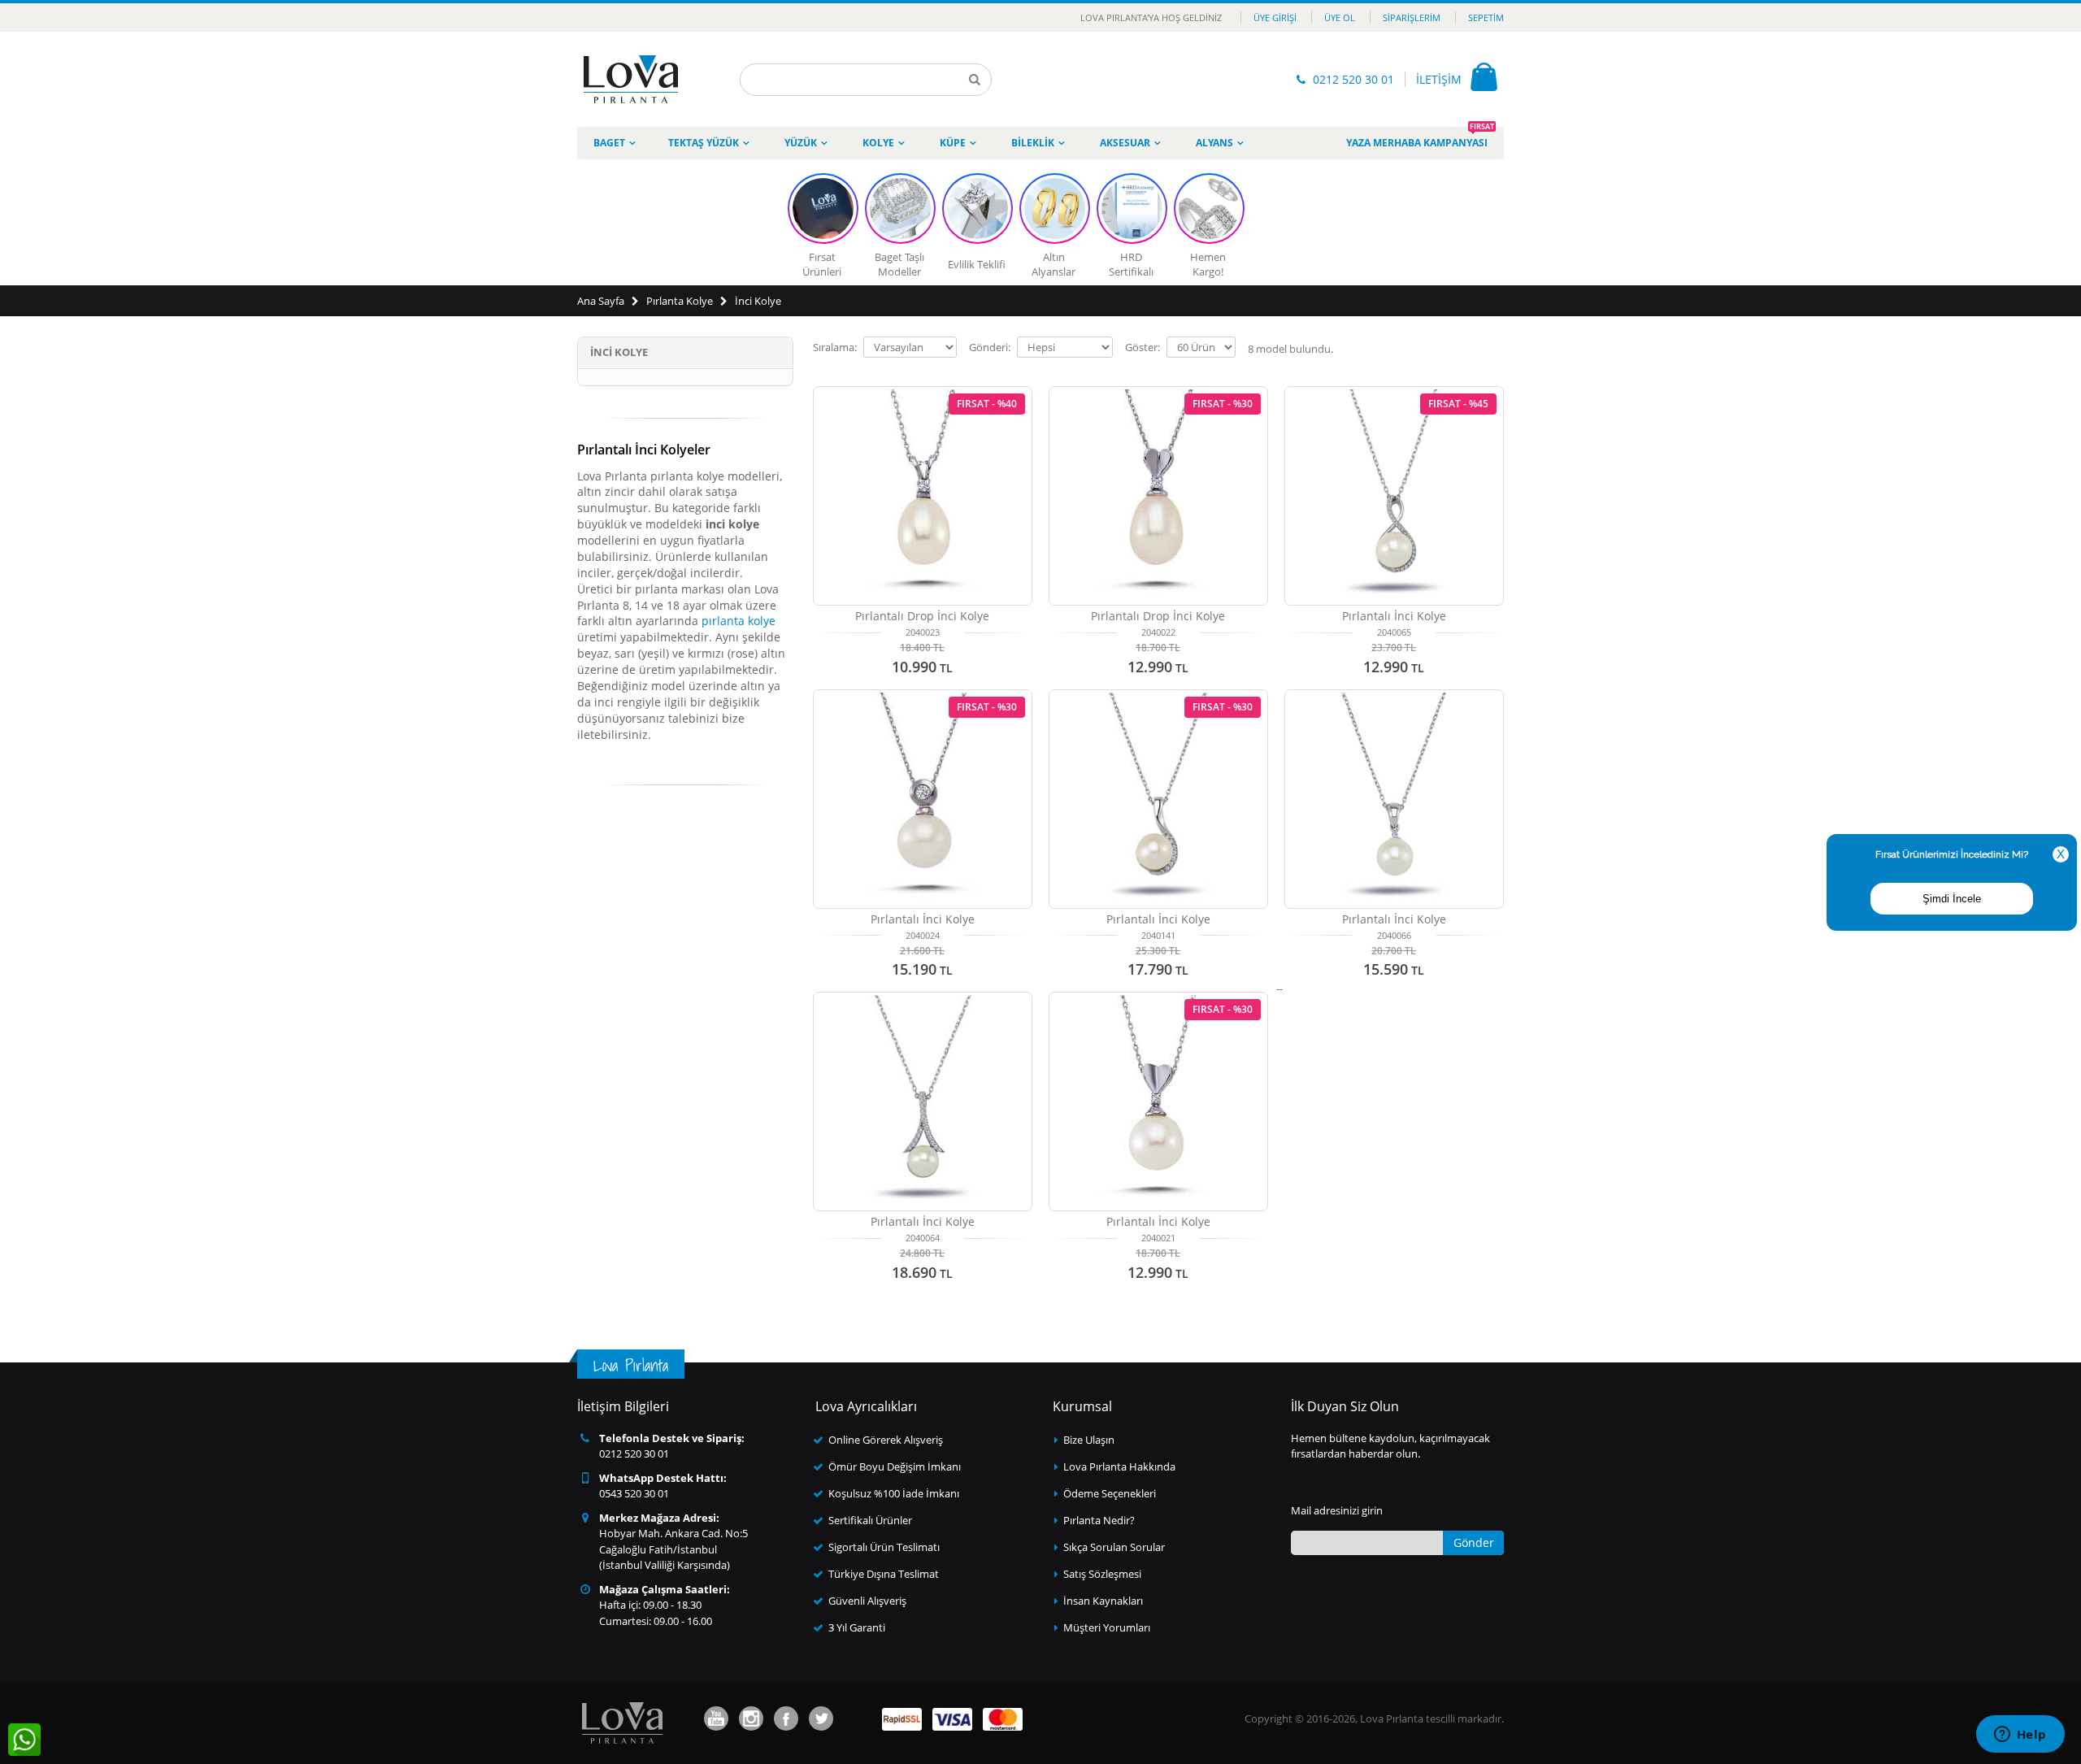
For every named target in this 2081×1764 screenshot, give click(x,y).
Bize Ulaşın (1089, 1440)
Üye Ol (1340, 17)
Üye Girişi (1275, 17)
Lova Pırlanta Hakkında (1119, 1466)
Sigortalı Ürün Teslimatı (884, 1547)
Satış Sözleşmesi (1102, 1574)
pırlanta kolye (739, 621)
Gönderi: (990, 348)
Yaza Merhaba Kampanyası (1420, 138)
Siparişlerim (1412, 17)
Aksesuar (1125, 143)
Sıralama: (835, 348)
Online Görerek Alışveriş (886, 1440)
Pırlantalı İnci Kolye (1394, 616)
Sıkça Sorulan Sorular (1114, 1547)
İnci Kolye (758, 301)
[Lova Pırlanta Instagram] (751, 1718)
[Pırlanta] (631, 79)
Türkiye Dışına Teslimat (884, 1574)
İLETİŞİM (1439, 79)
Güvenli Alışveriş (867, 1601)
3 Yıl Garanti (857, 1627)
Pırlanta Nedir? (1099, 1520)
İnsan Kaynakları (1103, 1601)
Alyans (1214, 143)
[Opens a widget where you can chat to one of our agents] (2020, 1736)
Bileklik (1033, 143)
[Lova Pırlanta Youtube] (716, 1718)
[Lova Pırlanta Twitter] (821, 1718)
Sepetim (1486, 17)
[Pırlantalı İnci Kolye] (1394, 799)
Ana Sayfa (601, 301)
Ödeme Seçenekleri (1110, 1493)
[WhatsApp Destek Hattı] (24, 1740)
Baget (609, 143)
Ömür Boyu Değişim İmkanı (895, 1466)
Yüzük (801, 143)
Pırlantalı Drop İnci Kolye (922, 616)
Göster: (1143, 348)
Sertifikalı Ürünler (870, 1520)
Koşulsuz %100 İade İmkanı (894, 1493)
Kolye (878, 143)
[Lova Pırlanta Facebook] (786, 1718)
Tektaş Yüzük (704, 143)
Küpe (953, 143)
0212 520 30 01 (1353, 79)
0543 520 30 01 (634, 1493)
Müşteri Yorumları (1107, 1627)
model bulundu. (1290, 349)
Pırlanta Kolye (680, 301)
